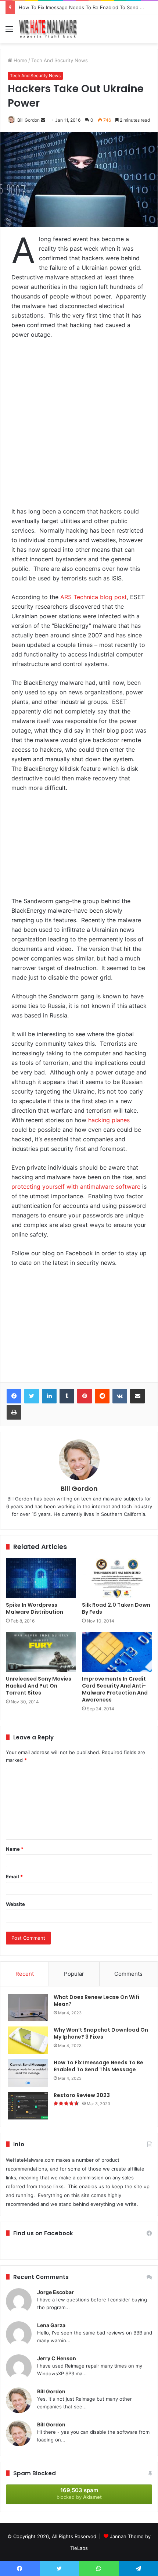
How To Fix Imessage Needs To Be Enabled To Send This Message (98, 2066)
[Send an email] (43, 120)
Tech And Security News (60, 60)
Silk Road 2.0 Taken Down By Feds (116, 1608)
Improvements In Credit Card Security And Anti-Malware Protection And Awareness (115, 1689)
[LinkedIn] (49, 1396)
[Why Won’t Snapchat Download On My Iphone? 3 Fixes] (28, 2040)
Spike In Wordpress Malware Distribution (35, 1608)
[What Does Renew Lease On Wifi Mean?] (28, 2008)
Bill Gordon (28, 120)
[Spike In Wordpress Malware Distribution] (41, 1578)
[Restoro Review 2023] (28, 2106)
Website (15, 1904)
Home (20, 60)
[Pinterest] (85, 1396)
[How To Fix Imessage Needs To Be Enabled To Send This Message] (28, 2073)
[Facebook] (14, 1396)
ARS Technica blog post (94, 597)
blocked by (79, 2493)
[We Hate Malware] (48, 29)
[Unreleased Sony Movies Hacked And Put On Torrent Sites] (41, 1652)
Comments (128, 1974)
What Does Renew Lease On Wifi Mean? (96, 2001)
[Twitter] (32, 1396)
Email (14, 1876)
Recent (25, 1974)
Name (15, 1849)
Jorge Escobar (55, 2292)
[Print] (14, 1412)
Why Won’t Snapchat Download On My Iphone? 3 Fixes (101, 2033)
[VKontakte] (120, 1396)
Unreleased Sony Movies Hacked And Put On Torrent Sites (39, 1686)
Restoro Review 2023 (82, 2095)
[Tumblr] (67, 1396)
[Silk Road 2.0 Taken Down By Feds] (117, 1578)
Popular (74, 1974)
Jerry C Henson (57, 2358)
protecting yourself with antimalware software (76, 1187)
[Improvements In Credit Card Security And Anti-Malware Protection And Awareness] (117, 1652)
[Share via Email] (137, 1396)
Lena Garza (51, 2325)
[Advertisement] (79, 427)
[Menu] (9, 31)
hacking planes (109, 1120)
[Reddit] (102, 1396)
